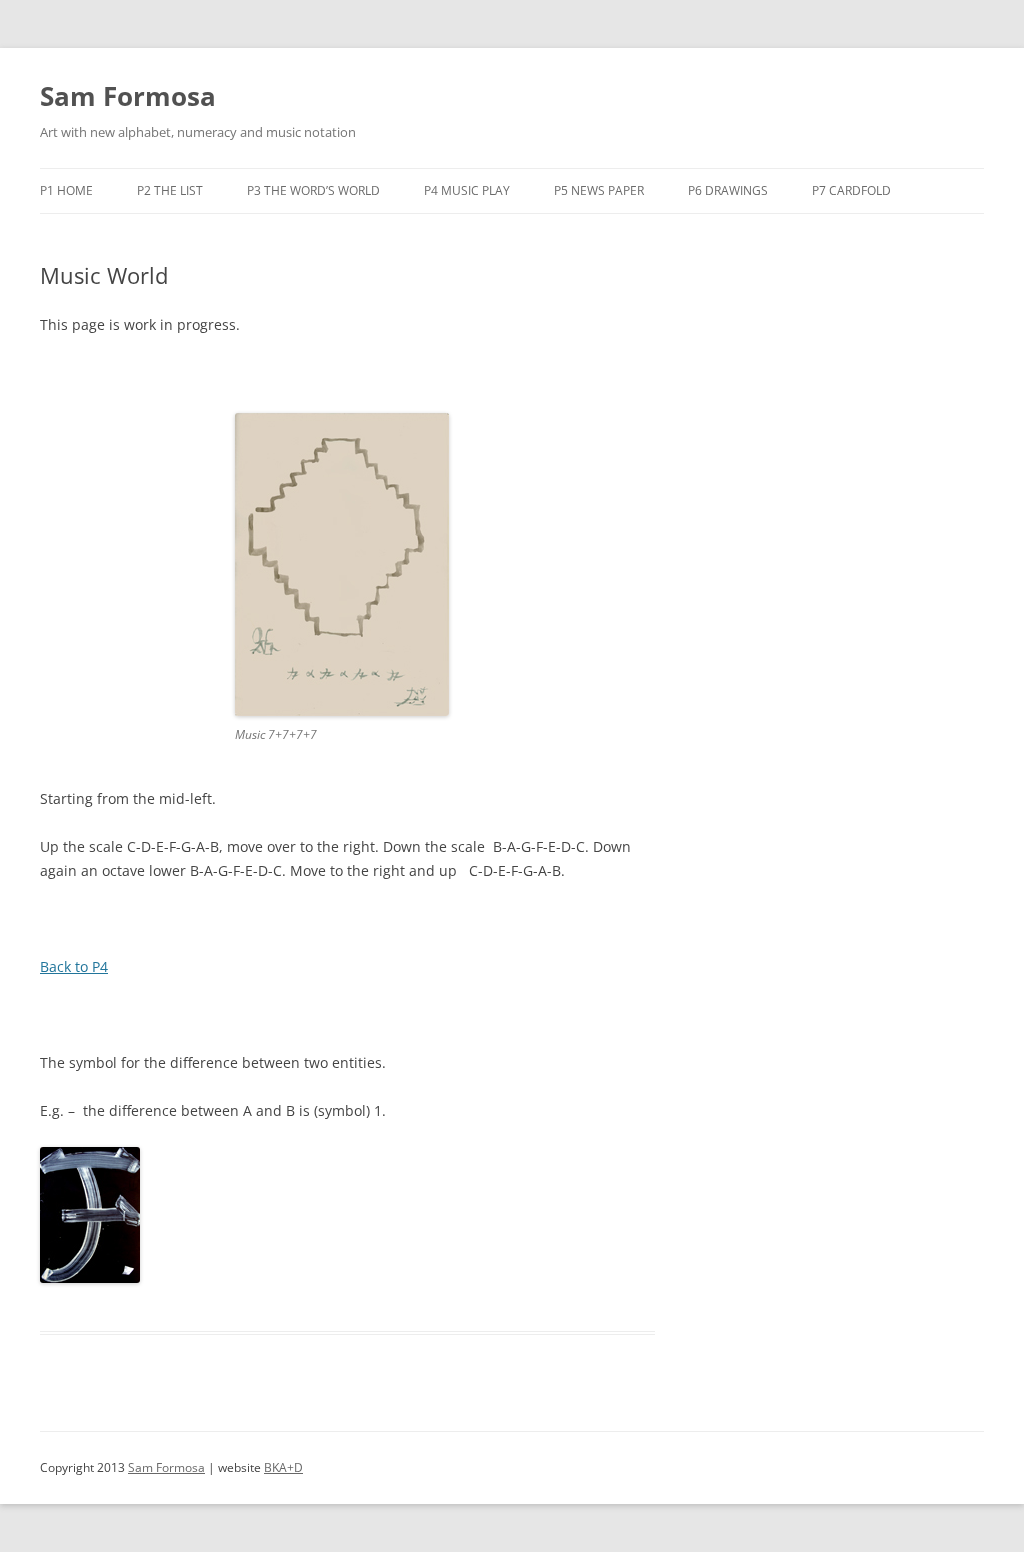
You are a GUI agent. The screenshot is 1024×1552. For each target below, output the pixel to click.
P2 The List (170, 190)
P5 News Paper (599, 190)
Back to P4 (74, 966)
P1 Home (66, 190)
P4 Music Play (467, 190)
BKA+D (283, 1467)
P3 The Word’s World (313, 190)
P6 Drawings (728, 190)
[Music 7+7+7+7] (342, 710)
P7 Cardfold (851, 190)
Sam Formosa (128, 96)
